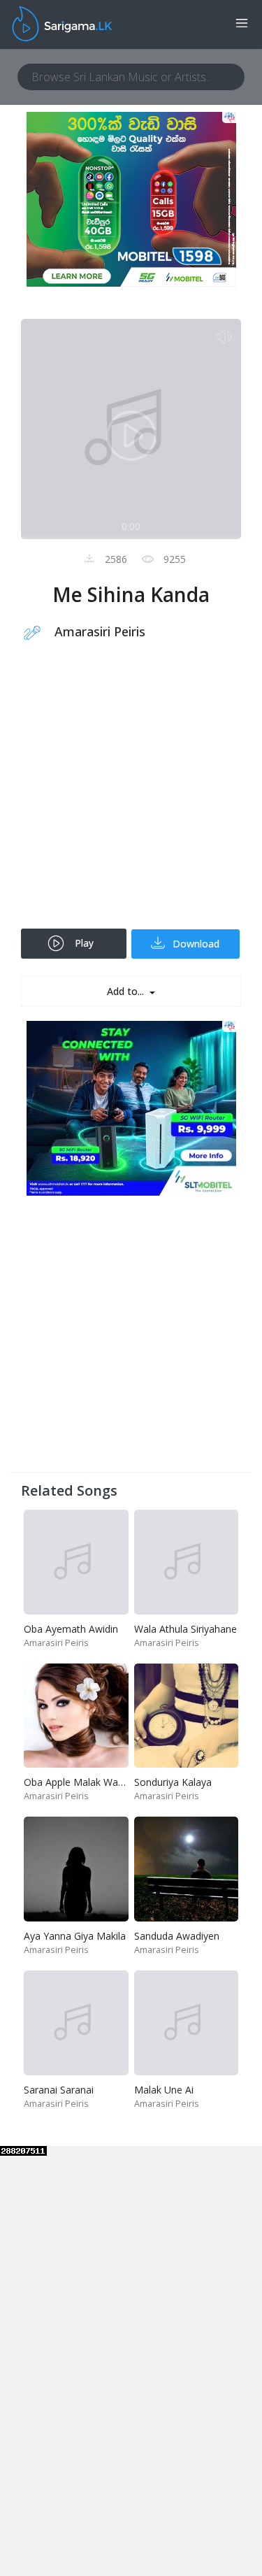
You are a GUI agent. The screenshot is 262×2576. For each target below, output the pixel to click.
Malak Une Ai (164, 2090)
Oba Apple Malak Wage (77, 1782)
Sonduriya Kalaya (173, 1782)
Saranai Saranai (59, 2090)
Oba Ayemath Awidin (71, 1629)
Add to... (127, 991)
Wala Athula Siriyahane (185, 1629)
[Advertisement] (131, 794)
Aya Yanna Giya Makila (75, 1936)
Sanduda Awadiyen (177, 1936)
